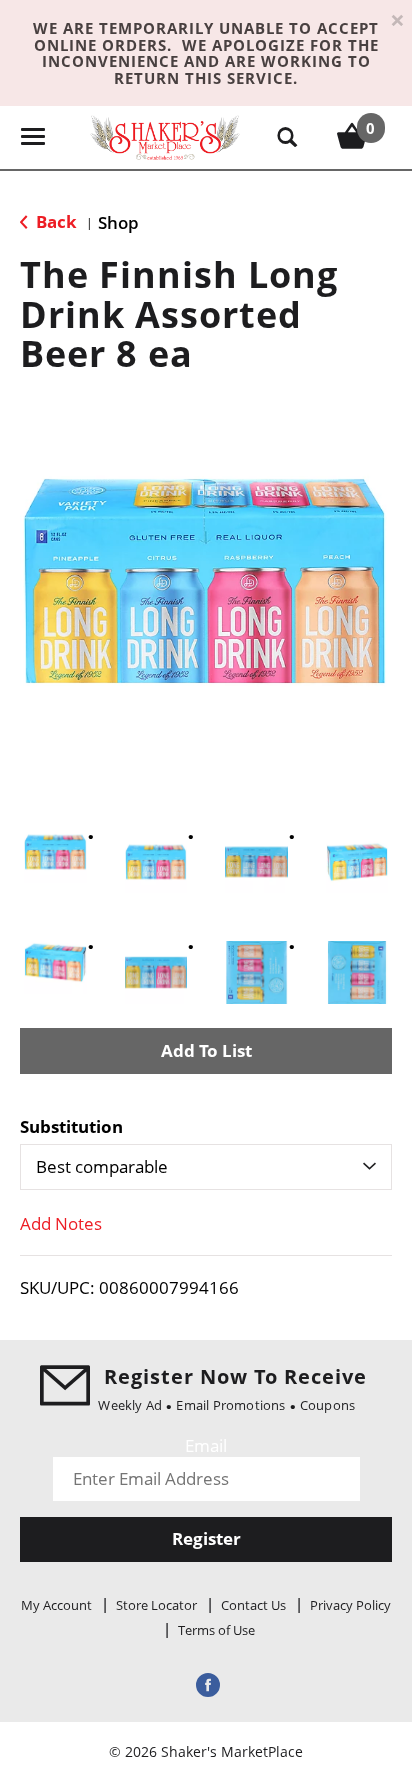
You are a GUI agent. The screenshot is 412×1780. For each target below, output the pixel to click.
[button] (55, 852)
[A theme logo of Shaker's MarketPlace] (165, 136)
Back (54, 221)
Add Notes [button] (61, 1223)
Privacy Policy (350, 1605)
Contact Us (253, 1605)
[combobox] (206, 1167)
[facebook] (206, 1684)
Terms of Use (216, 1630)
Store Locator (156, 1605)
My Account (56, 1605)
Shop (118, 222)
